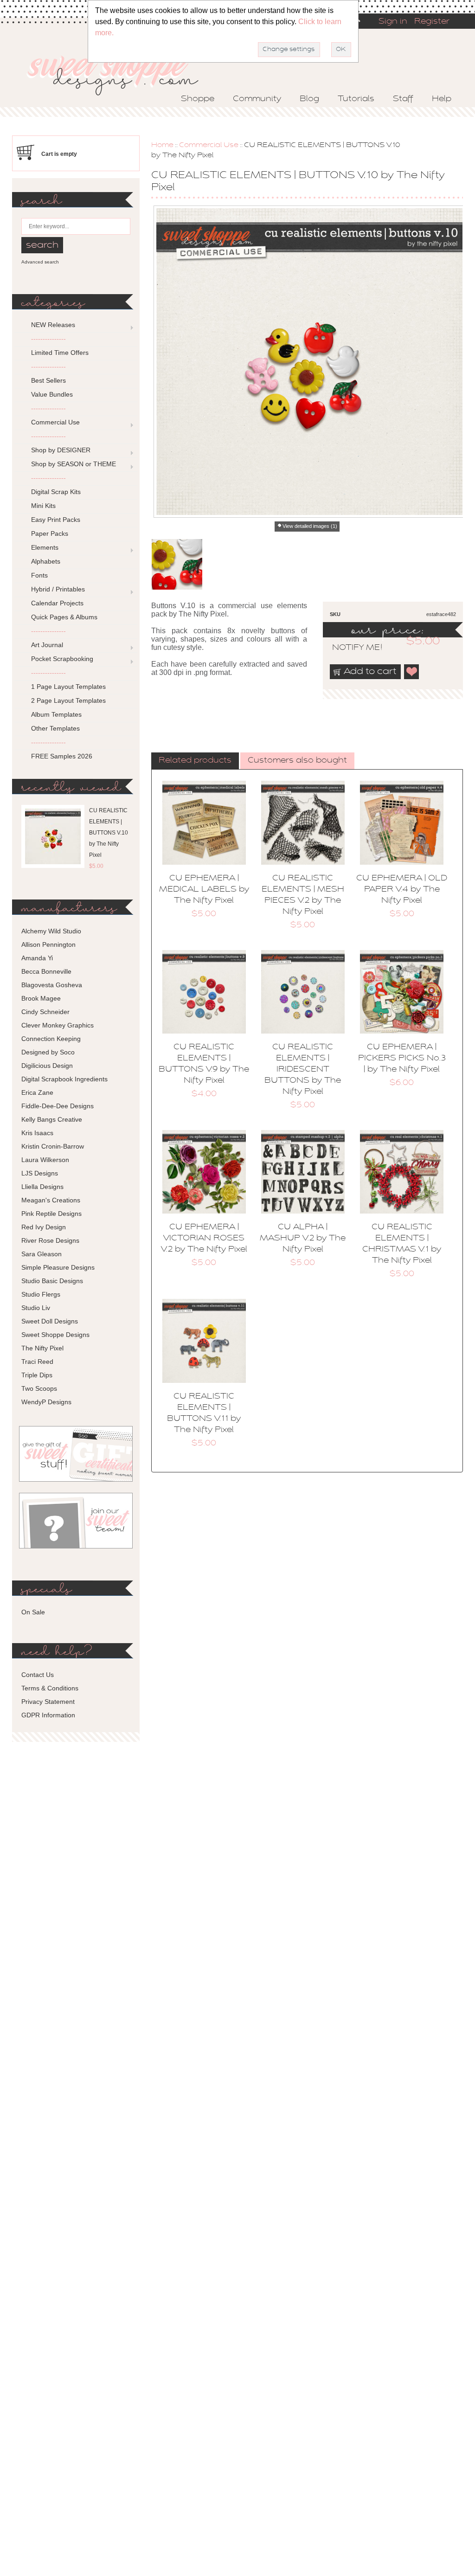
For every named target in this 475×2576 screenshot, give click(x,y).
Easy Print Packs (56, 520)
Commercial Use (209, 145)
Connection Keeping (51, 1039)
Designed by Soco (48, 1052)
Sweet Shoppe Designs (55, 1335)
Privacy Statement (48, 1702)
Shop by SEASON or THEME (74, 464)
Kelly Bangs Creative (52, 1119)
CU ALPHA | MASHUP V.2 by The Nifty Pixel (303, 1239)
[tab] (195, 761)
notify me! (349, 648)
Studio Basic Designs (52, 1281)
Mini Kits (43, 506)
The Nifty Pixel (42, 1348)
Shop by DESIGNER (61, 450)
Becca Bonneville (46, 971)
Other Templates (55, 728)
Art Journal (47, 645)
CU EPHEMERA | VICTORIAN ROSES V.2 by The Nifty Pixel (204, 1239)
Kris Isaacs (37, 1133)
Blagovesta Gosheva (52, 985)
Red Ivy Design (44, 1227)
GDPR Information (48, 1715)
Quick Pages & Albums (64, 617)
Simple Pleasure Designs (58, 1267)
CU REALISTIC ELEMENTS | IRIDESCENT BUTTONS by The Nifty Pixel (303, 1070)
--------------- (48, 339)
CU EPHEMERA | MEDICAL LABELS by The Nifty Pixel (204, 890)
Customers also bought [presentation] (297, 761)
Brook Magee (41, 998)
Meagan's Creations (51, 1200)
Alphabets (46, 561)
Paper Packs (50, 533)
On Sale (33, 1612)
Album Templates (56, 714)
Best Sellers (48, 380)
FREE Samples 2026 (62, 756)
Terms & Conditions (50, 1688)
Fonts (39, 575)
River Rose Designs (50, 1240)
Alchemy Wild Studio (51, 931)
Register (432, 22)
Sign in (393, 22)
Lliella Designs (42, 1187)
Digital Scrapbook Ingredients (64, 1079)
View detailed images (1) (310, 526)
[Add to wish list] (412, 672)
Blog (309, 99)
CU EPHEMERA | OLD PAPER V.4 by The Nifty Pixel (402, 890)
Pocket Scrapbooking (62, 659)
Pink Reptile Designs (51, 1214)
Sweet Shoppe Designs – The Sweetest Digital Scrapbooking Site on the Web (121, 73)
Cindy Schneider (45, 1012)
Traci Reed (37, 1362)
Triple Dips (37, 1375)
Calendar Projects (57, 603)
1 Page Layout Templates (68, 687)
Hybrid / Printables (58, 589)
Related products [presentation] (195, 761)
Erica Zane (37, 1092)
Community (257, 99)
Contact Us (38, 1675)
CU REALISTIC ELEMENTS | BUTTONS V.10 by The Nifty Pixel (109, 833)
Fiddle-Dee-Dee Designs (58, 1106)
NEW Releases (53, 325)
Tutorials (356, 99)
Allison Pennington (48, 944)
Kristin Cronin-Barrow (53, 1146)
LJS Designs (40, 1173)
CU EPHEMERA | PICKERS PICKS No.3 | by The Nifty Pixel (402, 1059)
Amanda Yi (37, 958)
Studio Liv (36, 1308)
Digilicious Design (47, 1066)
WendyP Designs (46, 1402)
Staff (403, 99)
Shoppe (198, 99)
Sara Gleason (42, 1254)
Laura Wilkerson (45, 1160)
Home (162, 145)
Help (442, 99)
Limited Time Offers (60, 353)
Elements (45, 547)
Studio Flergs (41, 1294)
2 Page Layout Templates (68, 700)
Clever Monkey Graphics (58, 1025)
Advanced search (40, 262)
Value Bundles (52, 394)
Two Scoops (39, 1388)
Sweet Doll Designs (50, 1321)
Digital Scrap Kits (56, 492)
